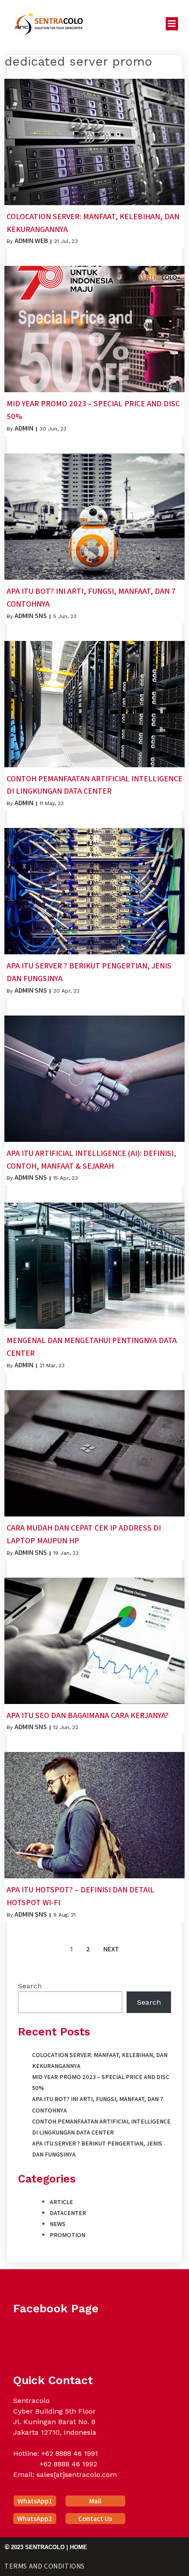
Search (30, 1986)
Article (61, 2202)
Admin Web (31, 241)
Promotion (67, 2235)
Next (111, 1949)
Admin (24, 428)
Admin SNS (31, 616)
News (58, 2224)
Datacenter (68, 2213)
